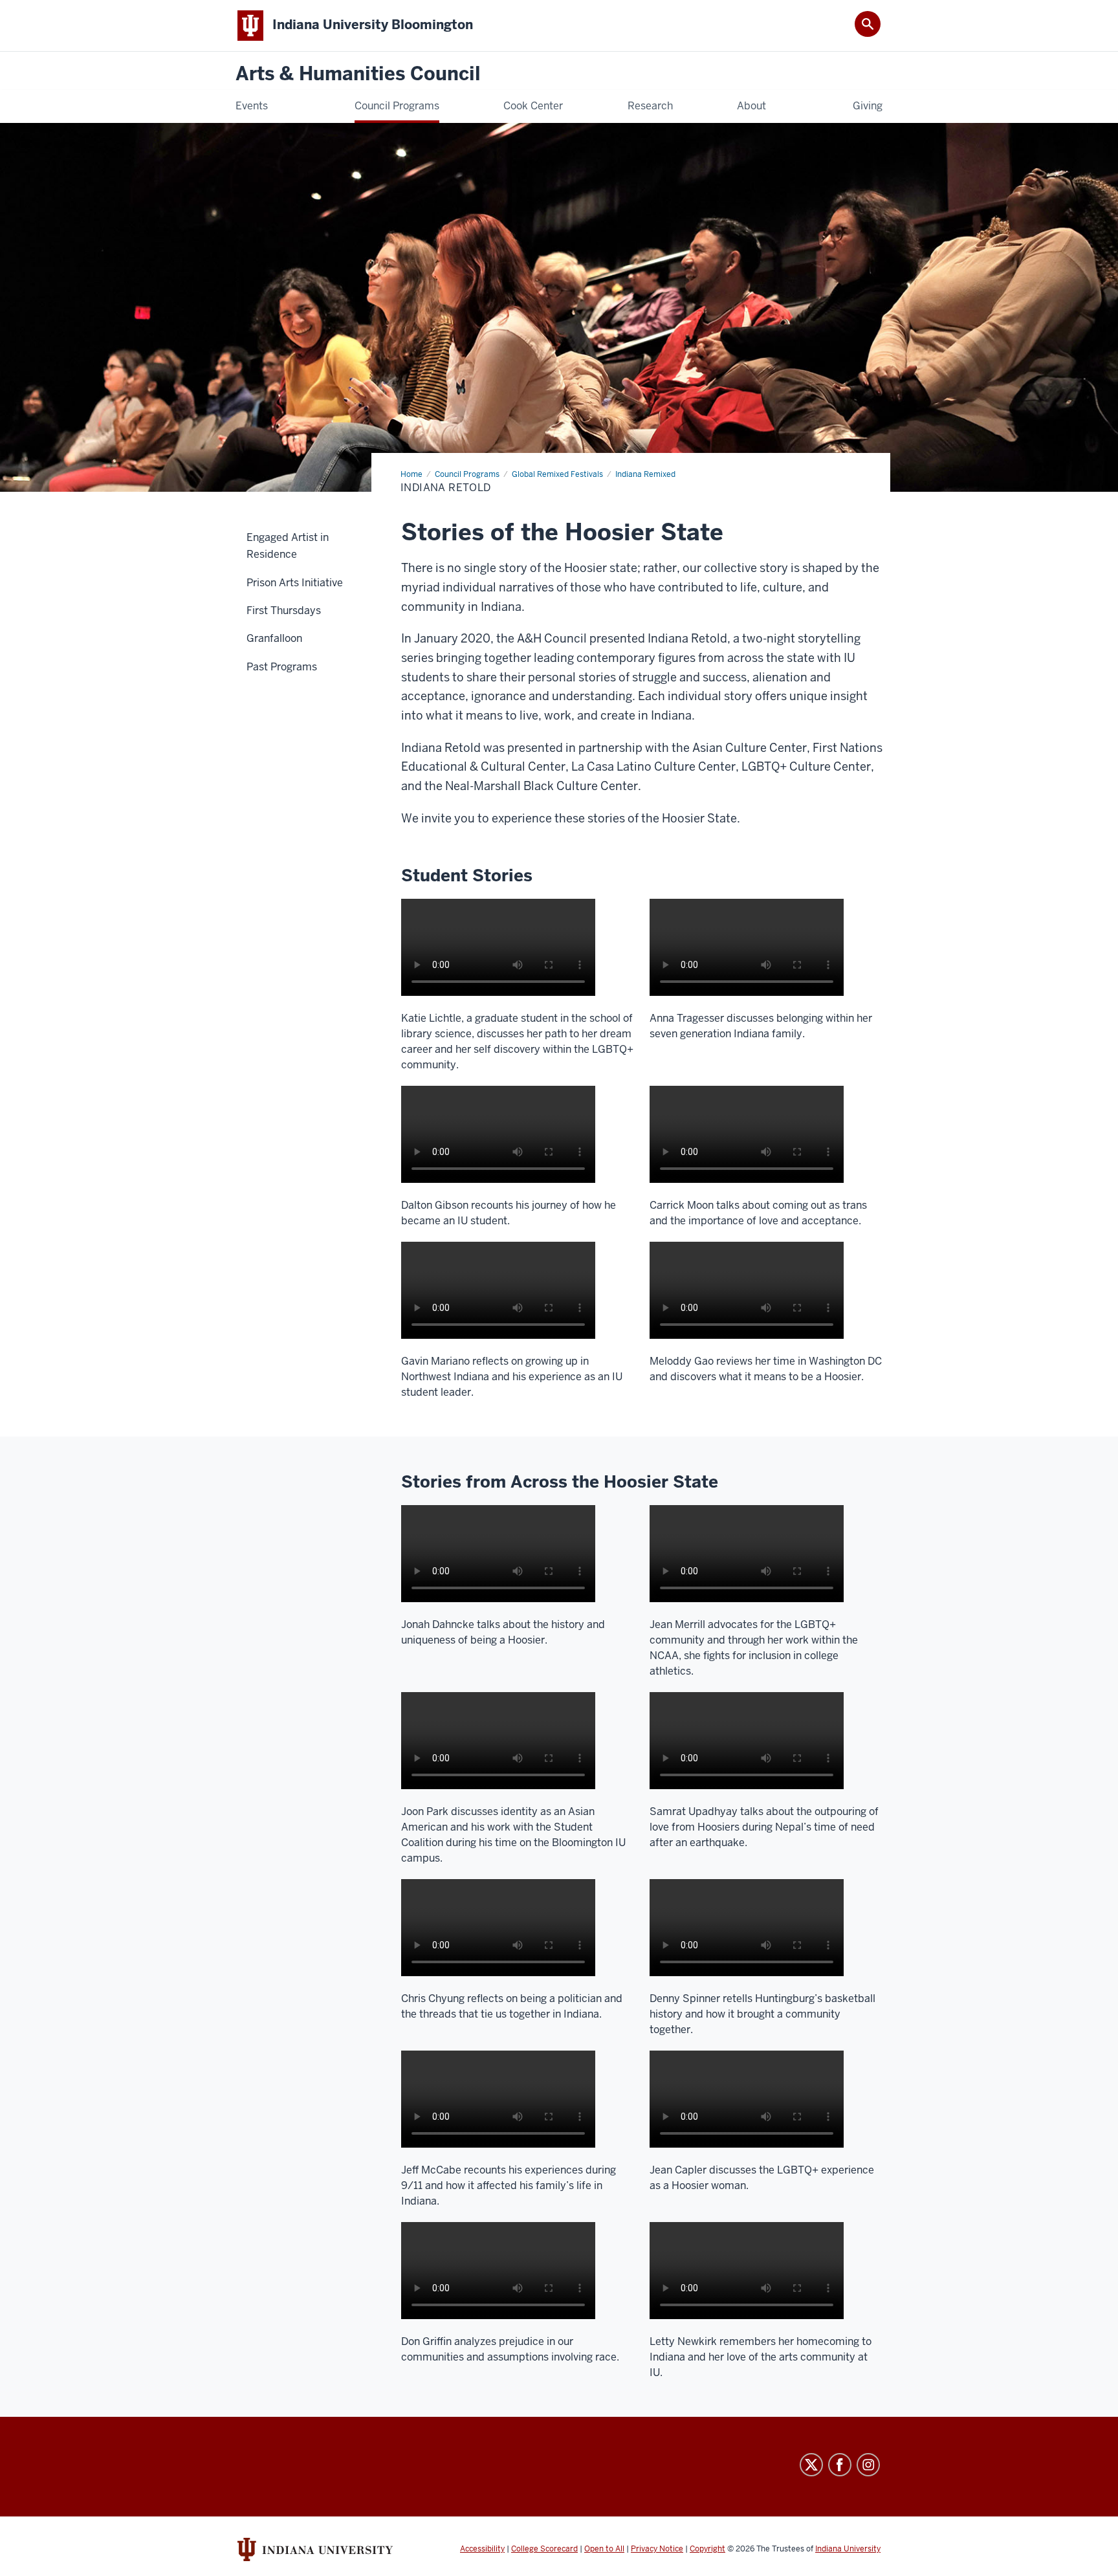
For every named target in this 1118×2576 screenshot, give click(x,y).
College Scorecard (544, 2549)
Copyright (707, 2549)
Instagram (868, 2465)
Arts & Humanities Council (358, 74)
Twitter (811, 2465)
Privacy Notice (657, 2549)
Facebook (840, 2465)
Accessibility (482, 2549)
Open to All (604, 2549)
